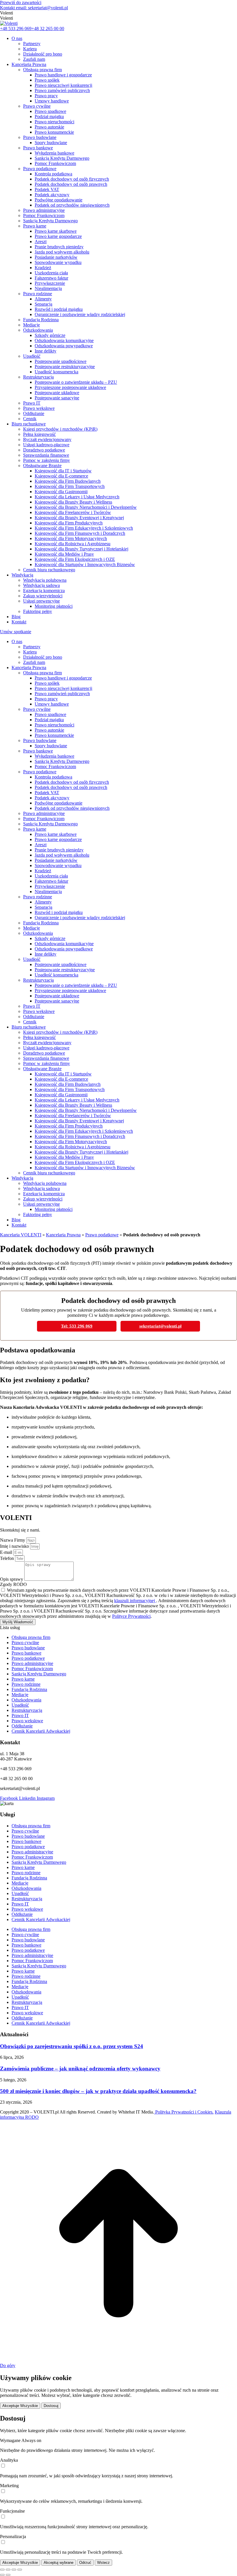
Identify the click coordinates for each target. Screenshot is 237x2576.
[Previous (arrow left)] (2, 2575)
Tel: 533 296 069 (77, 1326)
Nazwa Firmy (13, 1540)
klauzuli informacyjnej (135, 1601)
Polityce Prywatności (131, 1616)
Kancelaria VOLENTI (21, 1235)
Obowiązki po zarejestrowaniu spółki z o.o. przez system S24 (72, 2046)
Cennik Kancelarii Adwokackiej (41, 1731)
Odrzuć (85, 2563)
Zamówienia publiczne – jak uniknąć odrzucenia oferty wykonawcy (80, 2069)
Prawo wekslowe (27, 1721)
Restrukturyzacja (27, 1710)
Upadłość (20, 1705)
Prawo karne (23, 1679)
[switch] (3, 2466)
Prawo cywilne (25, 1643)
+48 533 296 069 (16, 29)
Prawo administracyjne (32, 1663)
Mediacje (20, 1695)
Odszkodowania (26, 1700)
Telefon (8, 1558)
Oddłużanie (22, 1726)
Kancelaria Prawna (63, 1235)
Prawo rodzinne (26, 1684)
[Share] (8, 2570)
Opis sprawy (12, 1579)
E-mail (7, 1552)
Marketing (9, 2486)
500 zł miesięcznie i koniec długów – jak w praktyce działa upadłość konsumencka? (98, 2091)
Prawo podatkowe (102, 1235)
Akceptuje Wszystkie (20, 2406)
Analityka (9, 2460)
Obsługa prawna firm (31, 1637)
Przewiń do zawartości (21, 2)
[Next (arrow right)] (8, 2575)
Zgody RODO (13, 1584)
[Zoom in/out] (20, 2570)
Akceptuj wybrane (59, 2563)
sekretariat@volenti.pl (160, 1326)
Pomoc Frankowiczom (32, 1669)
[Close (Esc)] (2, 2570)
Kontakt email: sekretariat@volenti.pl (34, 8)
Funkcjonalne (12, 2511)
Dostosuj (51, 2406)
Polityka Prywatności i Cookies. (184, 2112)
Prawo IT (20, 1715)
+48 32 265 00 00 (48, 29)
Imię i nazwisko (15, 1546)
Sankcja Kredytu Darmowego (39, 1674)
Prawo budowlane (28, 1648)
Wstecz (103, 2563)
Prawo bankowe (26, 1653)
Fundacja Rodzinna (29, 1689)
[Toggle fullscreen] (14, 2570)
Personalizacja (13, 2536)
